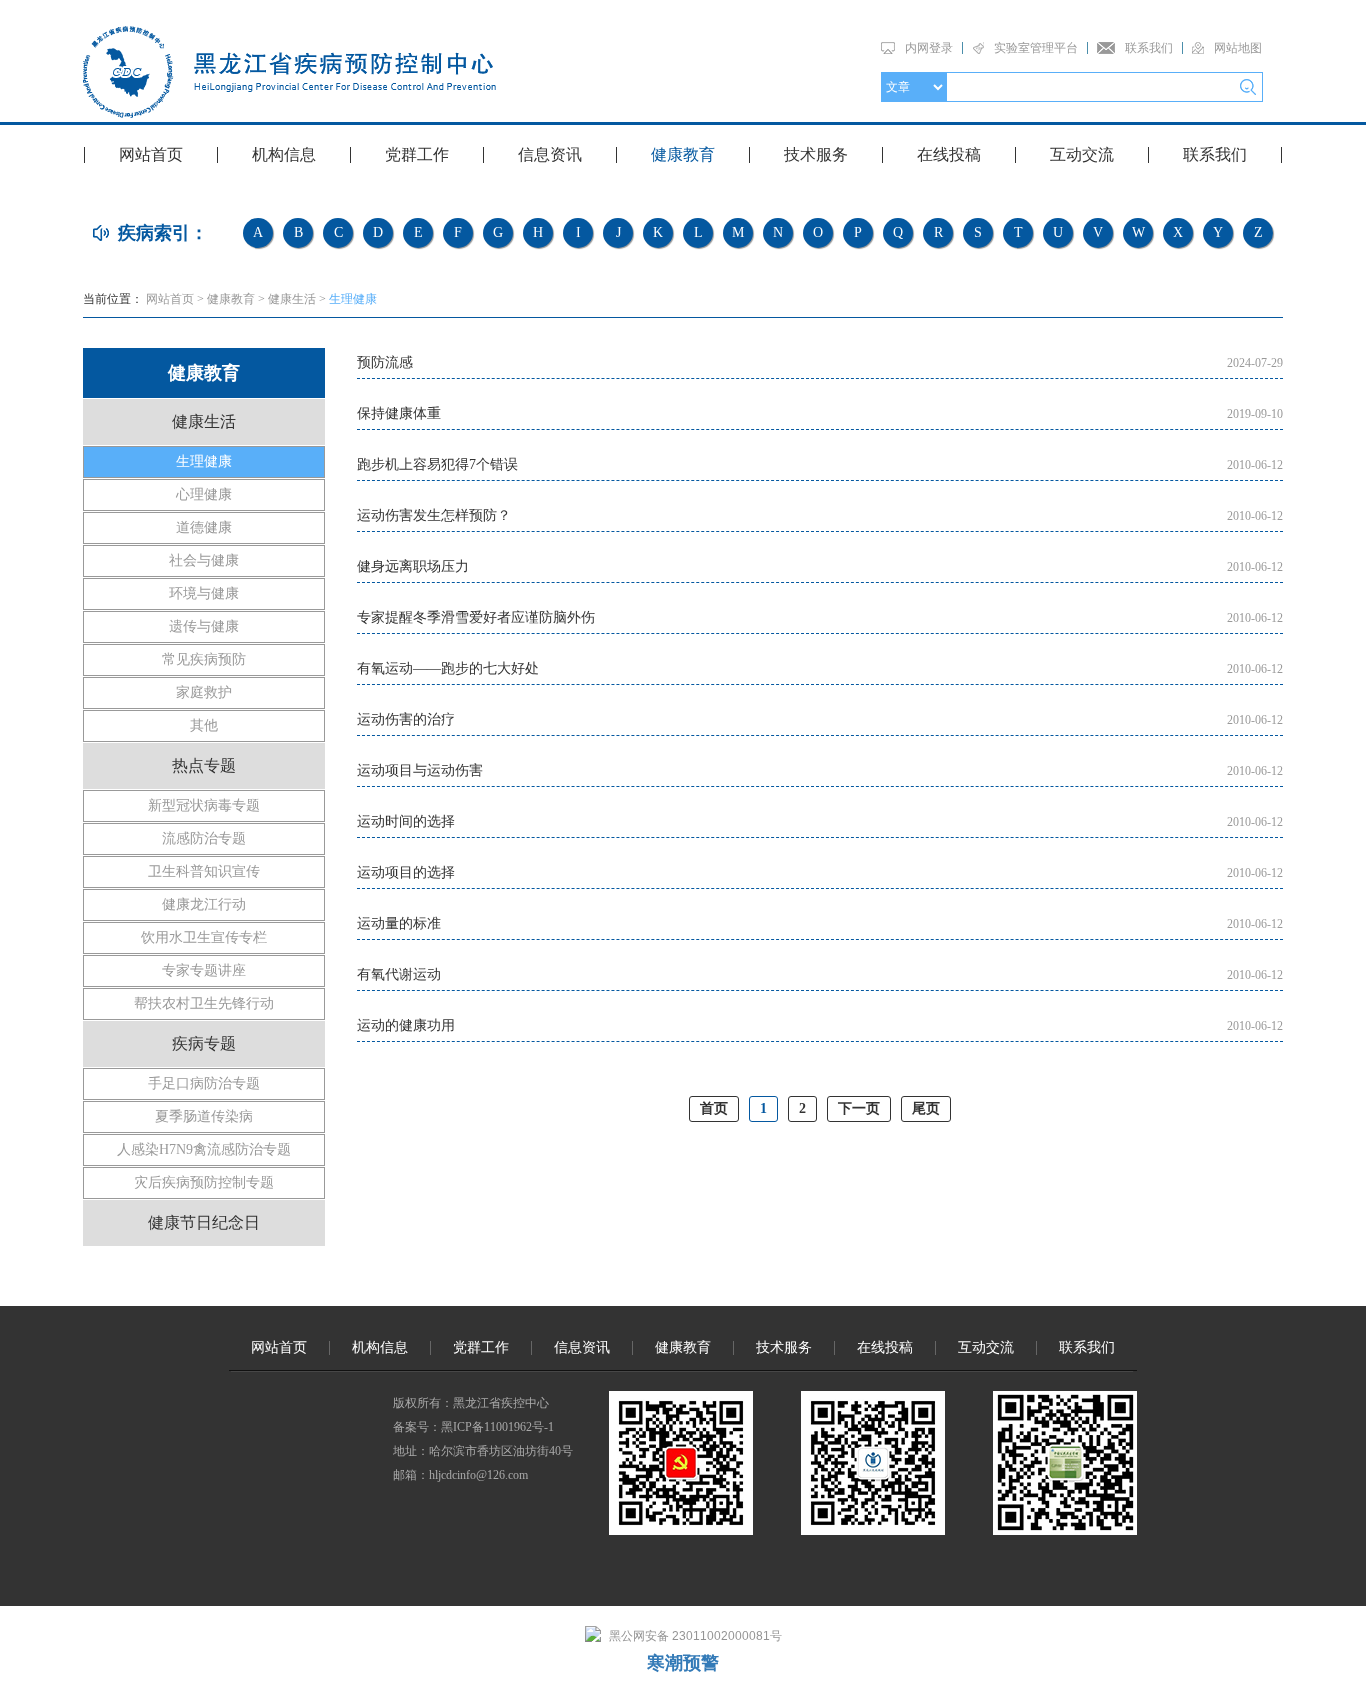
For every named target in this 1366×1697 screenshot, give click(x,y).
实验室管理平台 (1036, 48)
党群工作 (417, 154)
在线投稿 (949, 154)
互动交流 (1082, 154)
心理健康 (204, 494)
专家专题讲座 (204, 970)
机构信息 (284, 154)
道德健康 (204, 527)
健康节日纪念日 (204, 1222)
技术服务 (816, 154)
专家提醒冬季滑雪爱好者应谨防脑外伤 (476, 617)
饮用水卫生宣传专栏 (204, 937)
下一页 (859, 1108)
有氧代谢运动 (399, 974)
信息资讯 (550, 154)
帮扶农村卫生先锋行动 (204, 1003)
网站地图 (1238, 48)
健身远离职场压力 (413, 566)
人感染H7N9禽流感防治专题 (204, 1149)
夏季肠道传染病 (204, 1116)
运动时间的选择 (406, 821)
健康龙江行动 (204, 904)
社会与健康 (204, 560)
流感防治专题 (204, 838)
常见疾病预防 (204, 659)
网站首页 (151, 154)
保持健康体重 (399, 413)
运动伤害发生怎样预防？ (434, 515)
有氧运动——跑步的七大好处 (448, 668)
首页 (714, 1108)
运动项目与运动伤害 (420, 770)
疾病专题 (204, 1043)
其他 (204, 725)
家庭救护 (204, 692)
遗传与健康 (204, 626)
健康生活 (292, 299)
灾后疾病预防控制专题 (204, 1182)
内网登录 (929, 48)
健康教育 (683, 154)
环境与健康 (204, 593)
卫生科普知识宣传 (204, 871)
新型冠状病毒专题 (204, 805)
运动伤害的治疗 (406, 719)
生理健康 (353, 299)
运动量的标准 (399, 923)
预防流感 (385, 362)
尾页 (926, 1108)
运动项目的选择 (406, 872)
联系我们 (1149, 48)
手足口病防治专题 (204, 1083)
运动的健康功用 (406, 1025)
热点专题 (204, 765)
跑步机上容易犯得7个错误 (437, 464)
